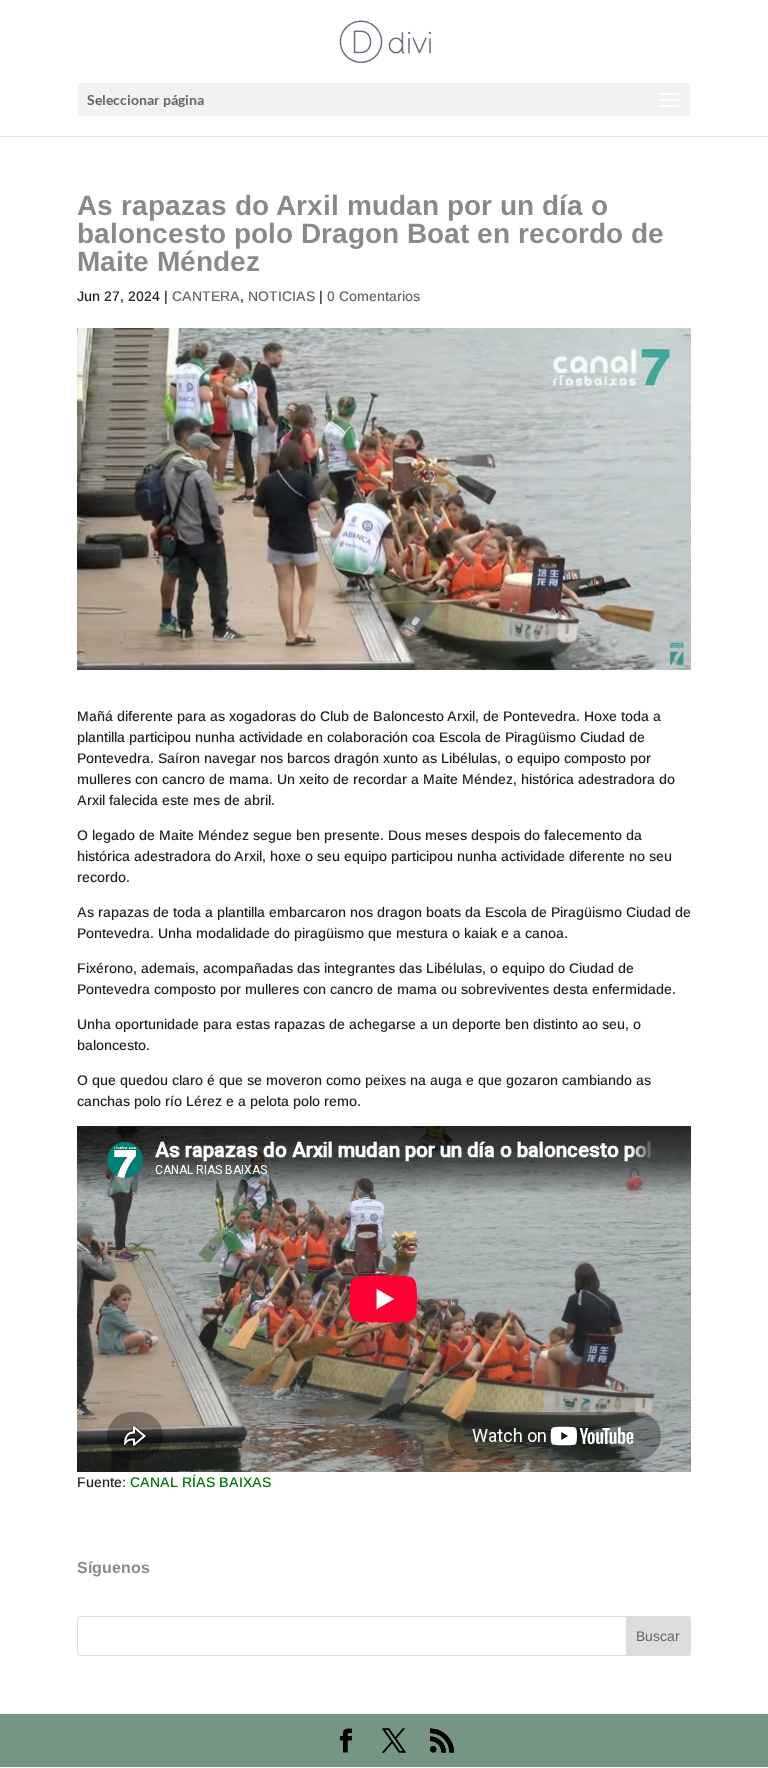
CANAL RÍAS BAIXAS (200, 1482)
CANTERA (206, 296)
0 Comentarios (373, 296)
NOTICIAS (281, 296)
